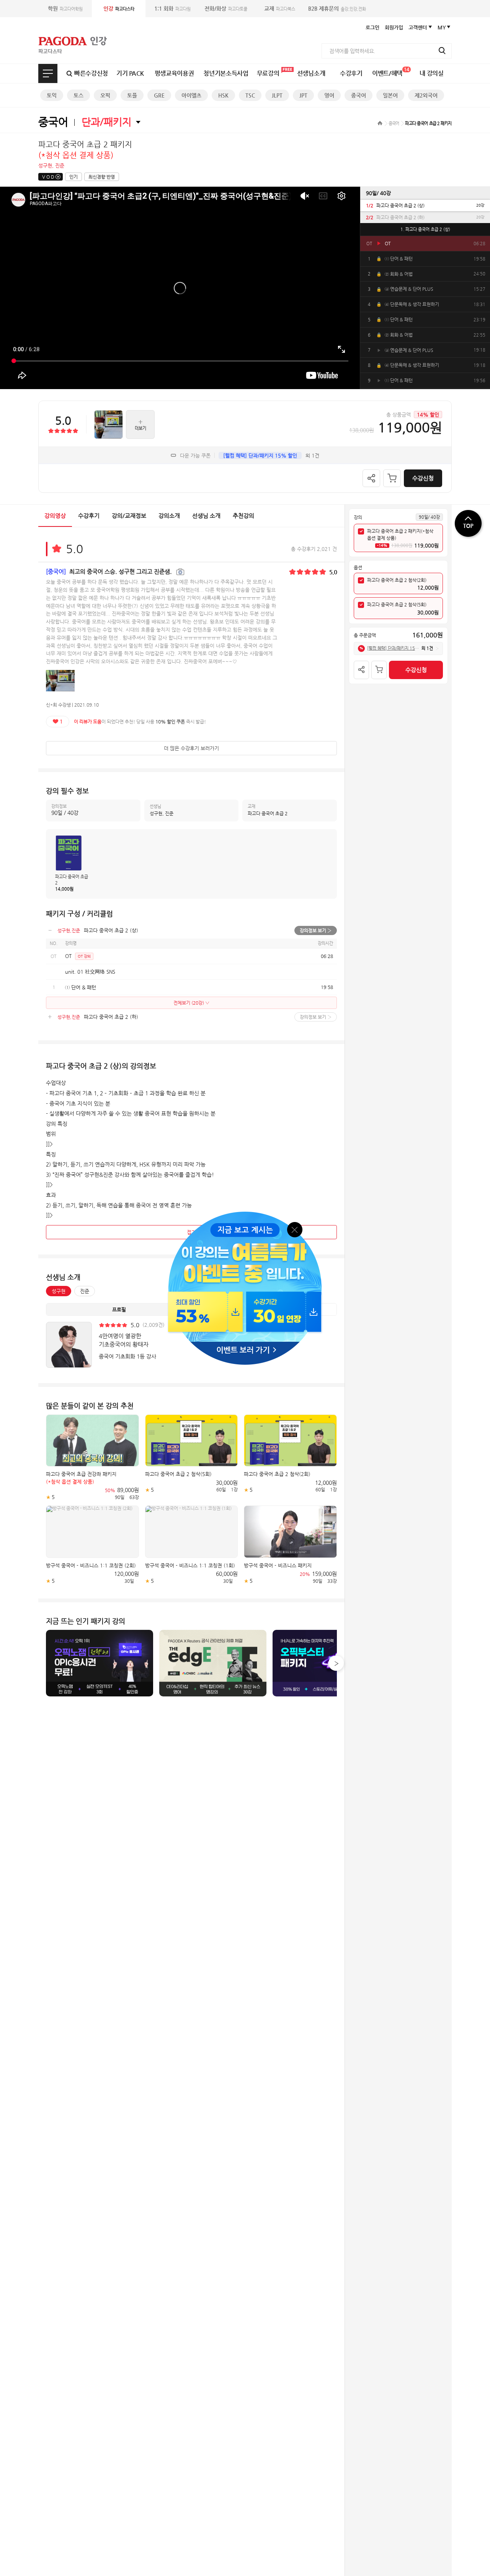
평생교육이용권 (174, 73)
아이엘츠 (191, 95)
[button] (336, 1663)
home (380, 123)
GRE (159, 95)
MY (442, 27)
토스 (78, 95)
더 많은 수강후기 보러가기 (191, 748)
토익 (52, 95)
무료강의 (268, 73)
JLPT (277, 95)
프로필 (119, 1309)
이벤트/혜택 (391, 72)
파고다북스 (280, 8)
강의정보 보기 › (316, 930)
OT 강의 (84, 956)
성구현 (59, 1291)
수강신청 (423, 478)
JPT (303, 95)
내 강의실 (431, 73)
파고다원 (172, 8)
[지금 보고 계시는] (245, 1214)
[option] (425, 205)
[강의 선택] (361, 531)
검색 (442, 51)
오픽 (105, 95)
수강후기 (351, 73)
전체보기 (48, 73)
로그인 (372, 27)
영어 (329, 95)
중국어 (359, 95)
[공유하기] (371, 478)
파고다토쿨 (226, 8)
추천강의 (243, 516)
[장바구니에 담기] (392, 478)
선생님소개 (311, 73)
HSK (223, 95)
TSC (250, 95)
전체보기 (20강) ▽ (191, 1003)
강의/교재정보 (129, 516)
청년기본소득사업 (226, 73)
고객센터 (418, 27)
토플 (132, 95)
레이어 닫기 (295, 1229)
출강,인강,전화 (337, 8)
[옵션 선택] (361, 580)
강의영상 (55, 516)
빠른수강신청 (91, 73)
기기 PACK (130, 73)
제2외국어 (426, 95)
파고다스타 (119, 8)
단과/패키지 (106, 122)
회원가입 (394, 27)
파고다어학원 (65, 8)
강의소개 (169, 516)
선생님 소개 (206, 516)
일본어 (390, 95)
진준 (85, 1291)
